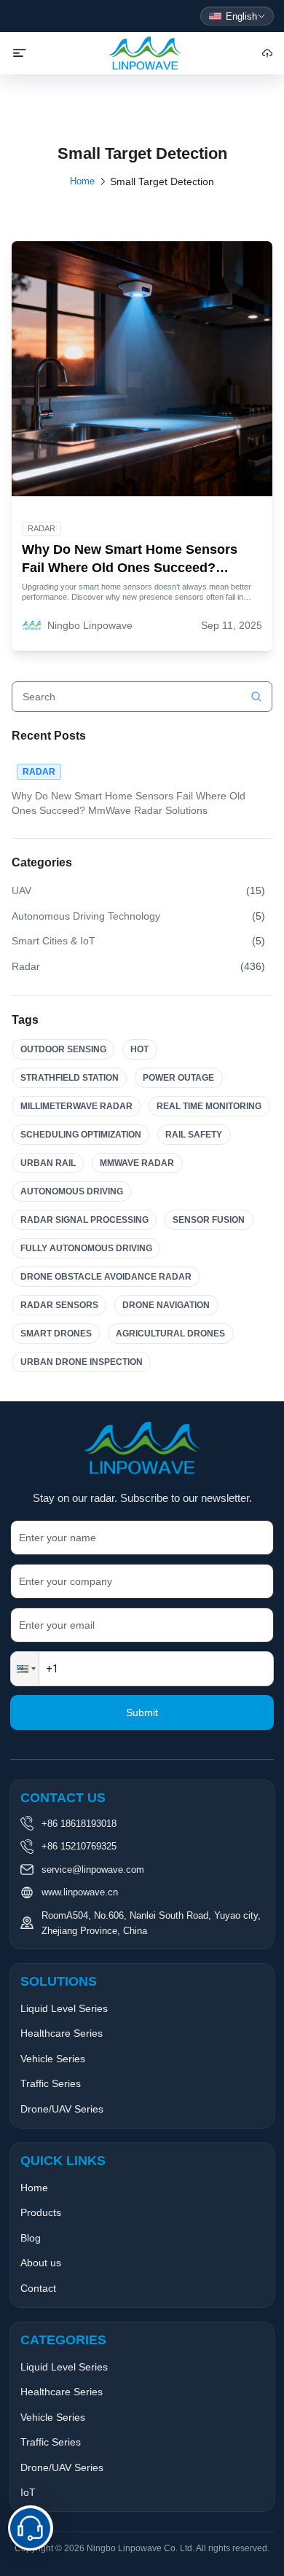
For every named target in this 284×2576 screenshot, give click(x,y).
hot (139, 1049)
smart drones (56, 1334)
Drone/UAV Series (62, 2109)
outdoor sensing (63, 1049)
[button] (25, 1669)
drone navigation (166, 1305)
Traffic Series (51, 2083)
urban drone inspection (82, 1362)
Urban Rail (48, 1163)
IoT (28, 2492)
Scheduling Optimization (81, 1135)
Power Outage (178, 1078)
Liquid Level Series (64, 2008)
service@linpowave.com (93, 1870)
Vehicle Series (53, 2059)
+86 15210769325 (79, 1846)
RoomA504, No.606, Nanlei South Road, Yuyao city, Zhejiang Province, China (151, 1923)
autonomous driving (72, 1191)
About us (41, 2263)
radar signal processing (84, 1220)
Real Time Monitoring (209, 1106)
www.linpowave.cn (80, 1892)
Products (41, 2212)
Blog (31, 2238)
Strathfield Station (70, 1078)
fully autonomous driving (86, 1248)
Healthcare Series (62, 2033)
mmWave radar (137, 1163)
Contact (38, 2288)
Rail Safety (194, 1135)
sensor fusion (209, 1220)
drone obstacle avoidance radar (106, 1277)
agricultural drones (170, 1334)
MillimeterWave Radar (76, 1106)
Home (82, 181)
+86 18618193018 (79, 1824)
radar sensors (59, 1305)
